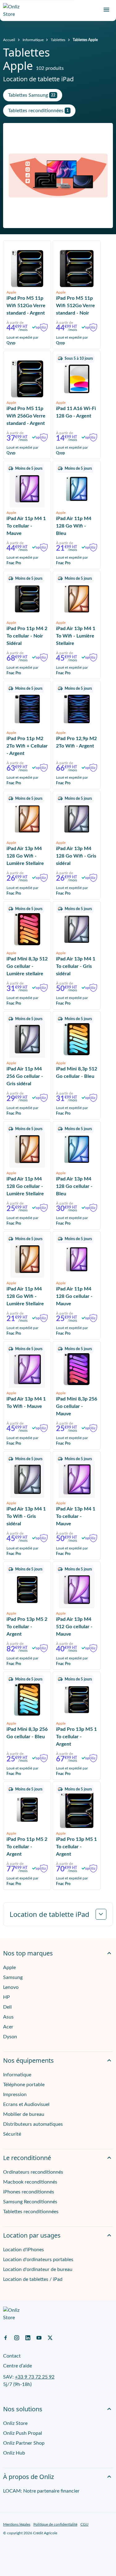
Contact (12, 2356)
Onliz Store (15, 2423)
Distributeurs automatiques (33, 2124)
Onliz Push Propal (23, 2433)
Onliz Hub (14, 2453)
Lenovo (11, 1987)
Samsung (13, 1977)
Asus (8, 2017)
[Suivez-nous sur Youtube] (39, 2337)
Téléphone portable (24, 2085)
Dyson (10, 2037)
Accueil (9, 40)
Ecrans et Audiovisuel (26, 2104)
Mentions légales (17, 2524)
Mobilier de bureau (24, 2114)
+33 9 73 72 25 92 (35, 2377)
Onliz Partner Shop (24, 2443)
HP (6, 1997)
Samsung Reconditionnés (30, 2202)
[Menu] (106, 10)
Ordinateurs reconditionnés (33, 2172)
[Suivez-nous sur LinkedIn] (28, 2337)
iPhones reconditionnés (29, 2192)
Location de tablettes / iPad (33, 2279)
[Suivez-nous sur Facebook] (6, 2337)
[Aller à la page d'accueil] (14, 11)
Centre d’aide (17, 2366)
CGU (84, 2524)
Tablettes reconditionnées (31, 2212)
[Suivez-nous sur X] (50, 2337)
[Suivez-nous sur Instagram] (17, 2337)
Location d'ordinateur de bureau (38, 2269)
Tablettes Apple (85, 40)
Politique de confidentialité (55, 2524)
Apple (9, 1968)
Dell (7, 2007)
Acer (8, 2027)
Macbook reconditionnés (30, 2182)
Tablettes (58, 40)
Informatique (33, 40)
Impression (15, 2095)
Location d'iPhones (24, 2250)
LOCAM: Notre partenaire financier (41, 2491)
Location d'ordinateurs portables (38, 2260)
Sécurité (12, 2134)
